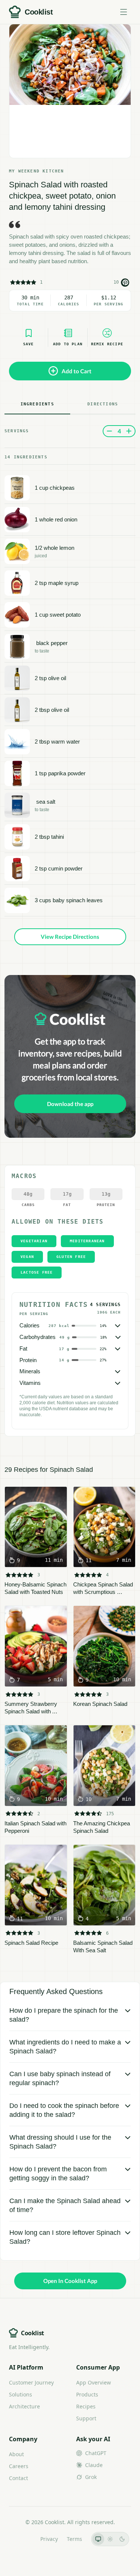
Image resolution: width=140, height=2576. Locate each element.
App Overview (94, 2382)
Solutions (21, 2394)
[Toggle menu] (124, 12)
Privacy (49, 2539)
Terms (74, 2539)
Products (87, 2394)
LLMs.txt (21, 2539)
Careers (19, 2466)
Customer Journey (31, 2382)
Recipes (86, 2406)
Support (86, 2418)
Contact (18, 2478)
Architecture (24, 2406)
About (16, 2454)
